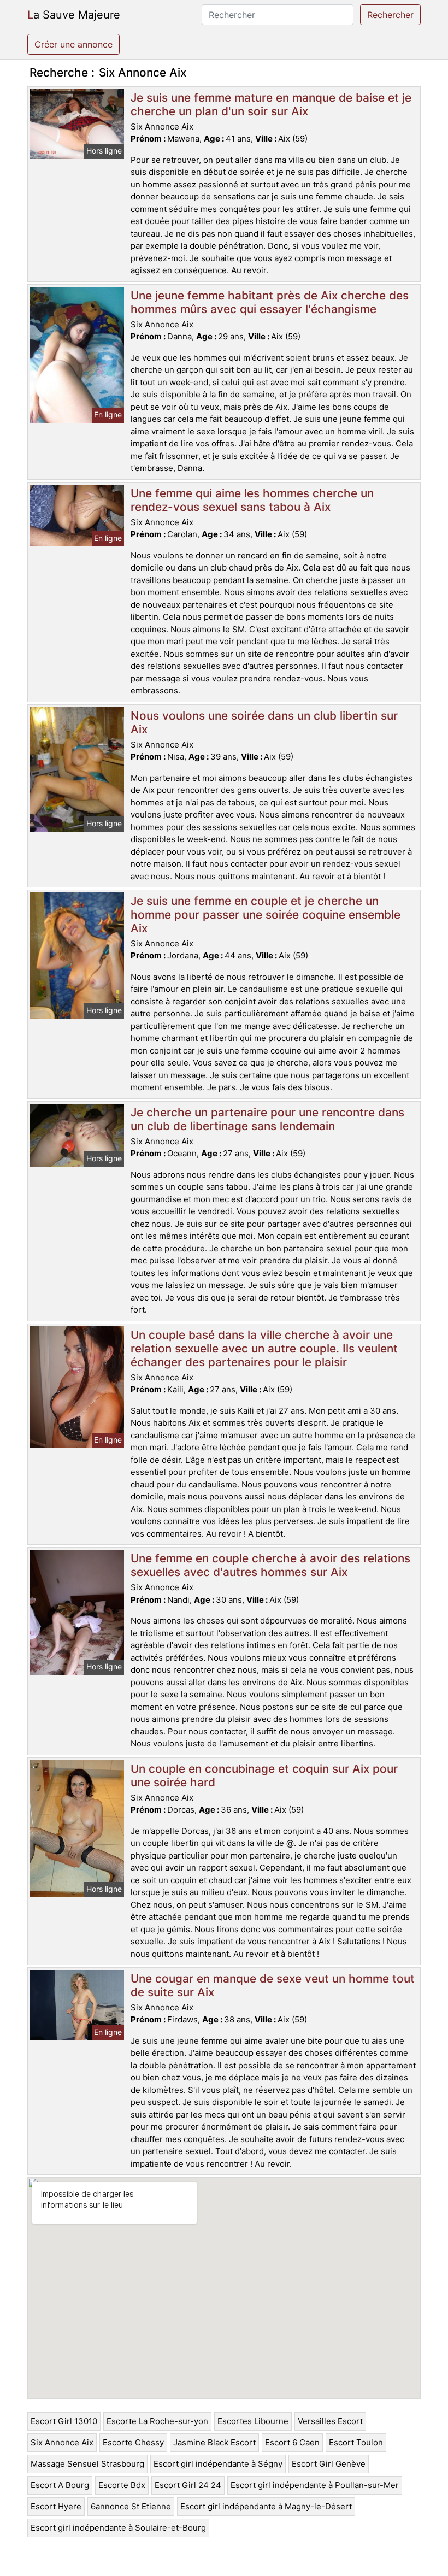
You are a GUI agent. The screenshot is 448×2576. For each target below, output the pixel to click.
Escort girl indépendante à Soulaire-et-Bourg (118, 2528)
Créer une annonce (73, 44)
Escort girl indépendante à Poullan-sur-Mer (315, 2485)
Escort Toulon (356, 2442)
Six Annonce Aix (62, 2442)
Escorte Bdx (122, 2485)
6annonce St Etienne (131, 2506)
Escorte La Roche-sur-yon (157, 2421)
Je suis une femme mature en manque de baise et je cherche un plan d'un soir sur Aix (271, 104)
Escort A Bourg (60, 2485)
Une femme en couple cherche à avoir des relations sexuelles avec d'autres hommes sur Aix (270, 1565)
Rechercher (390, 15)
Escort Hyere (56, 2506)
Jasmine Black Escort (214, 2442)
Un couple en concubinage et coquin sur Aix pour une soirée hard (264, 1775)
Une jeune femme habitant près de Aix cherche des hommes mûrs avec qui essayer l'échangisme (270, 302)
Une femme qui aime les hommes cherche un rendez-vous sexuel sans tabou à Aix (252, 500)
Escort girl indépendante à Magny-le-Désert (266, 2506)
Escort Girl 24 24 (188, 2485)
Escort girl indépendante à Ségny (218, 2464)
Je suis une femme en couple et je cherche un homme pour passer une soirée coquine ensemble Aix (266, 914)
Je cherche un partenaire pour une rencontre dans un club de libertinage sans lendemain (267, 1119)
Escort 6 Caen (292, 2442)
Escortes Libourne (253, 2421)
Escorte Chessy (133, 2442)
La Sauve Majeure (74, 15)
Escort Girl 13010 (64, 2421)
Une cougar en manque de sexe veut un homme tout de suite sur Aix (273, 1985)
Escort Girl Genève (329, 2464)
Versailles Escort (330, 2421)
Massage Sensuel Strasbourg (87, 2464)
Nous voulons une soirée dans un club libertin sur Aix (264, 722)
